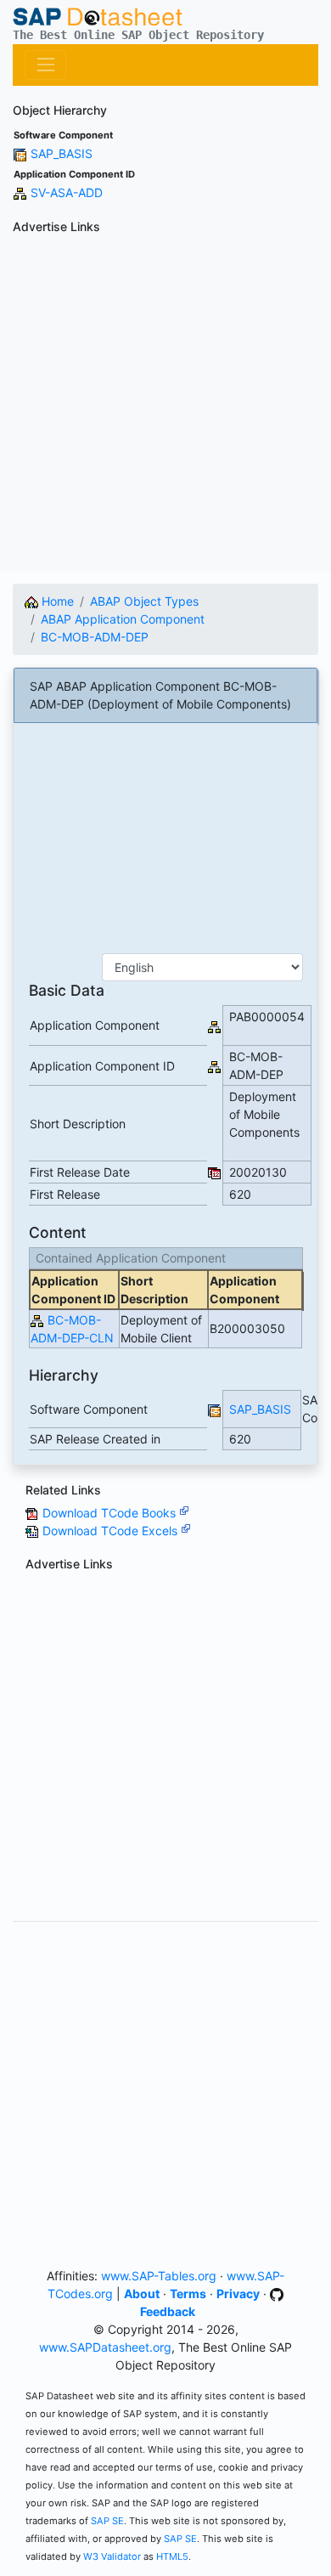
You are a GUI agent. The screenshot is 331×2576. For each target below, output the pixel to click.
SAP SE (107, 2521)
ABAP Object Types (144, 601)
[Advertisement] (165, 406)
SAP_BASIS (62, 153)
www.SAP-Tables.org (159, 2276)
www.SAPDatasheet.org (105, 2347)
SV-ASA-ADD (67, 192)
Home (56, 601)
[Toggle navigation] (45, 65)
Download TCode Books (111, 1513)
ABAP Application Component (123, 619)
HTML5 (172, 2556)
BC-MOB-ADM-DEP (95, 637)
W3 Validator (112, 2556)
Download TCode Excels (112, 1531)
